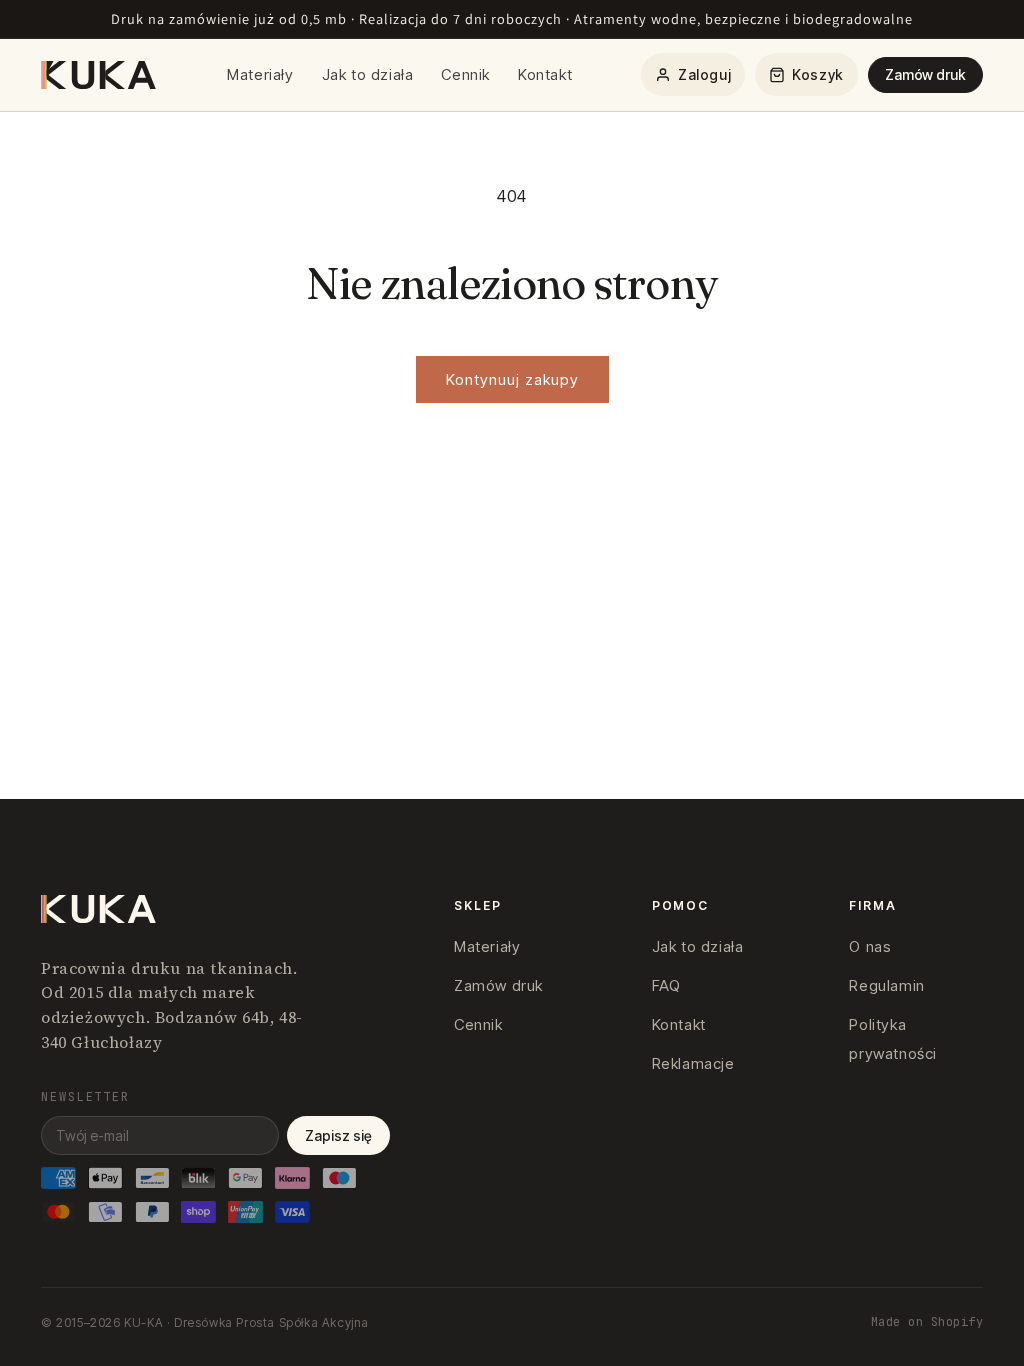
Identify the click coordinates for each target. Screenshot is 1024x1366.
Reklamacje (693, 1063)
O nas (870, 946)
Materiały (260, 74)
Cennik (465, 74)
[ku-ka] (100, 75)
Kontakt (545, 74)
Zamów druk (925, 74)
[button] (806, 74)
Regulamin (886, 985)
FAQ (666, 985)
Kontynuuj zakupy (512, 379)
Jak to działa (368, 74)
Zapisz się (338, 1135)
